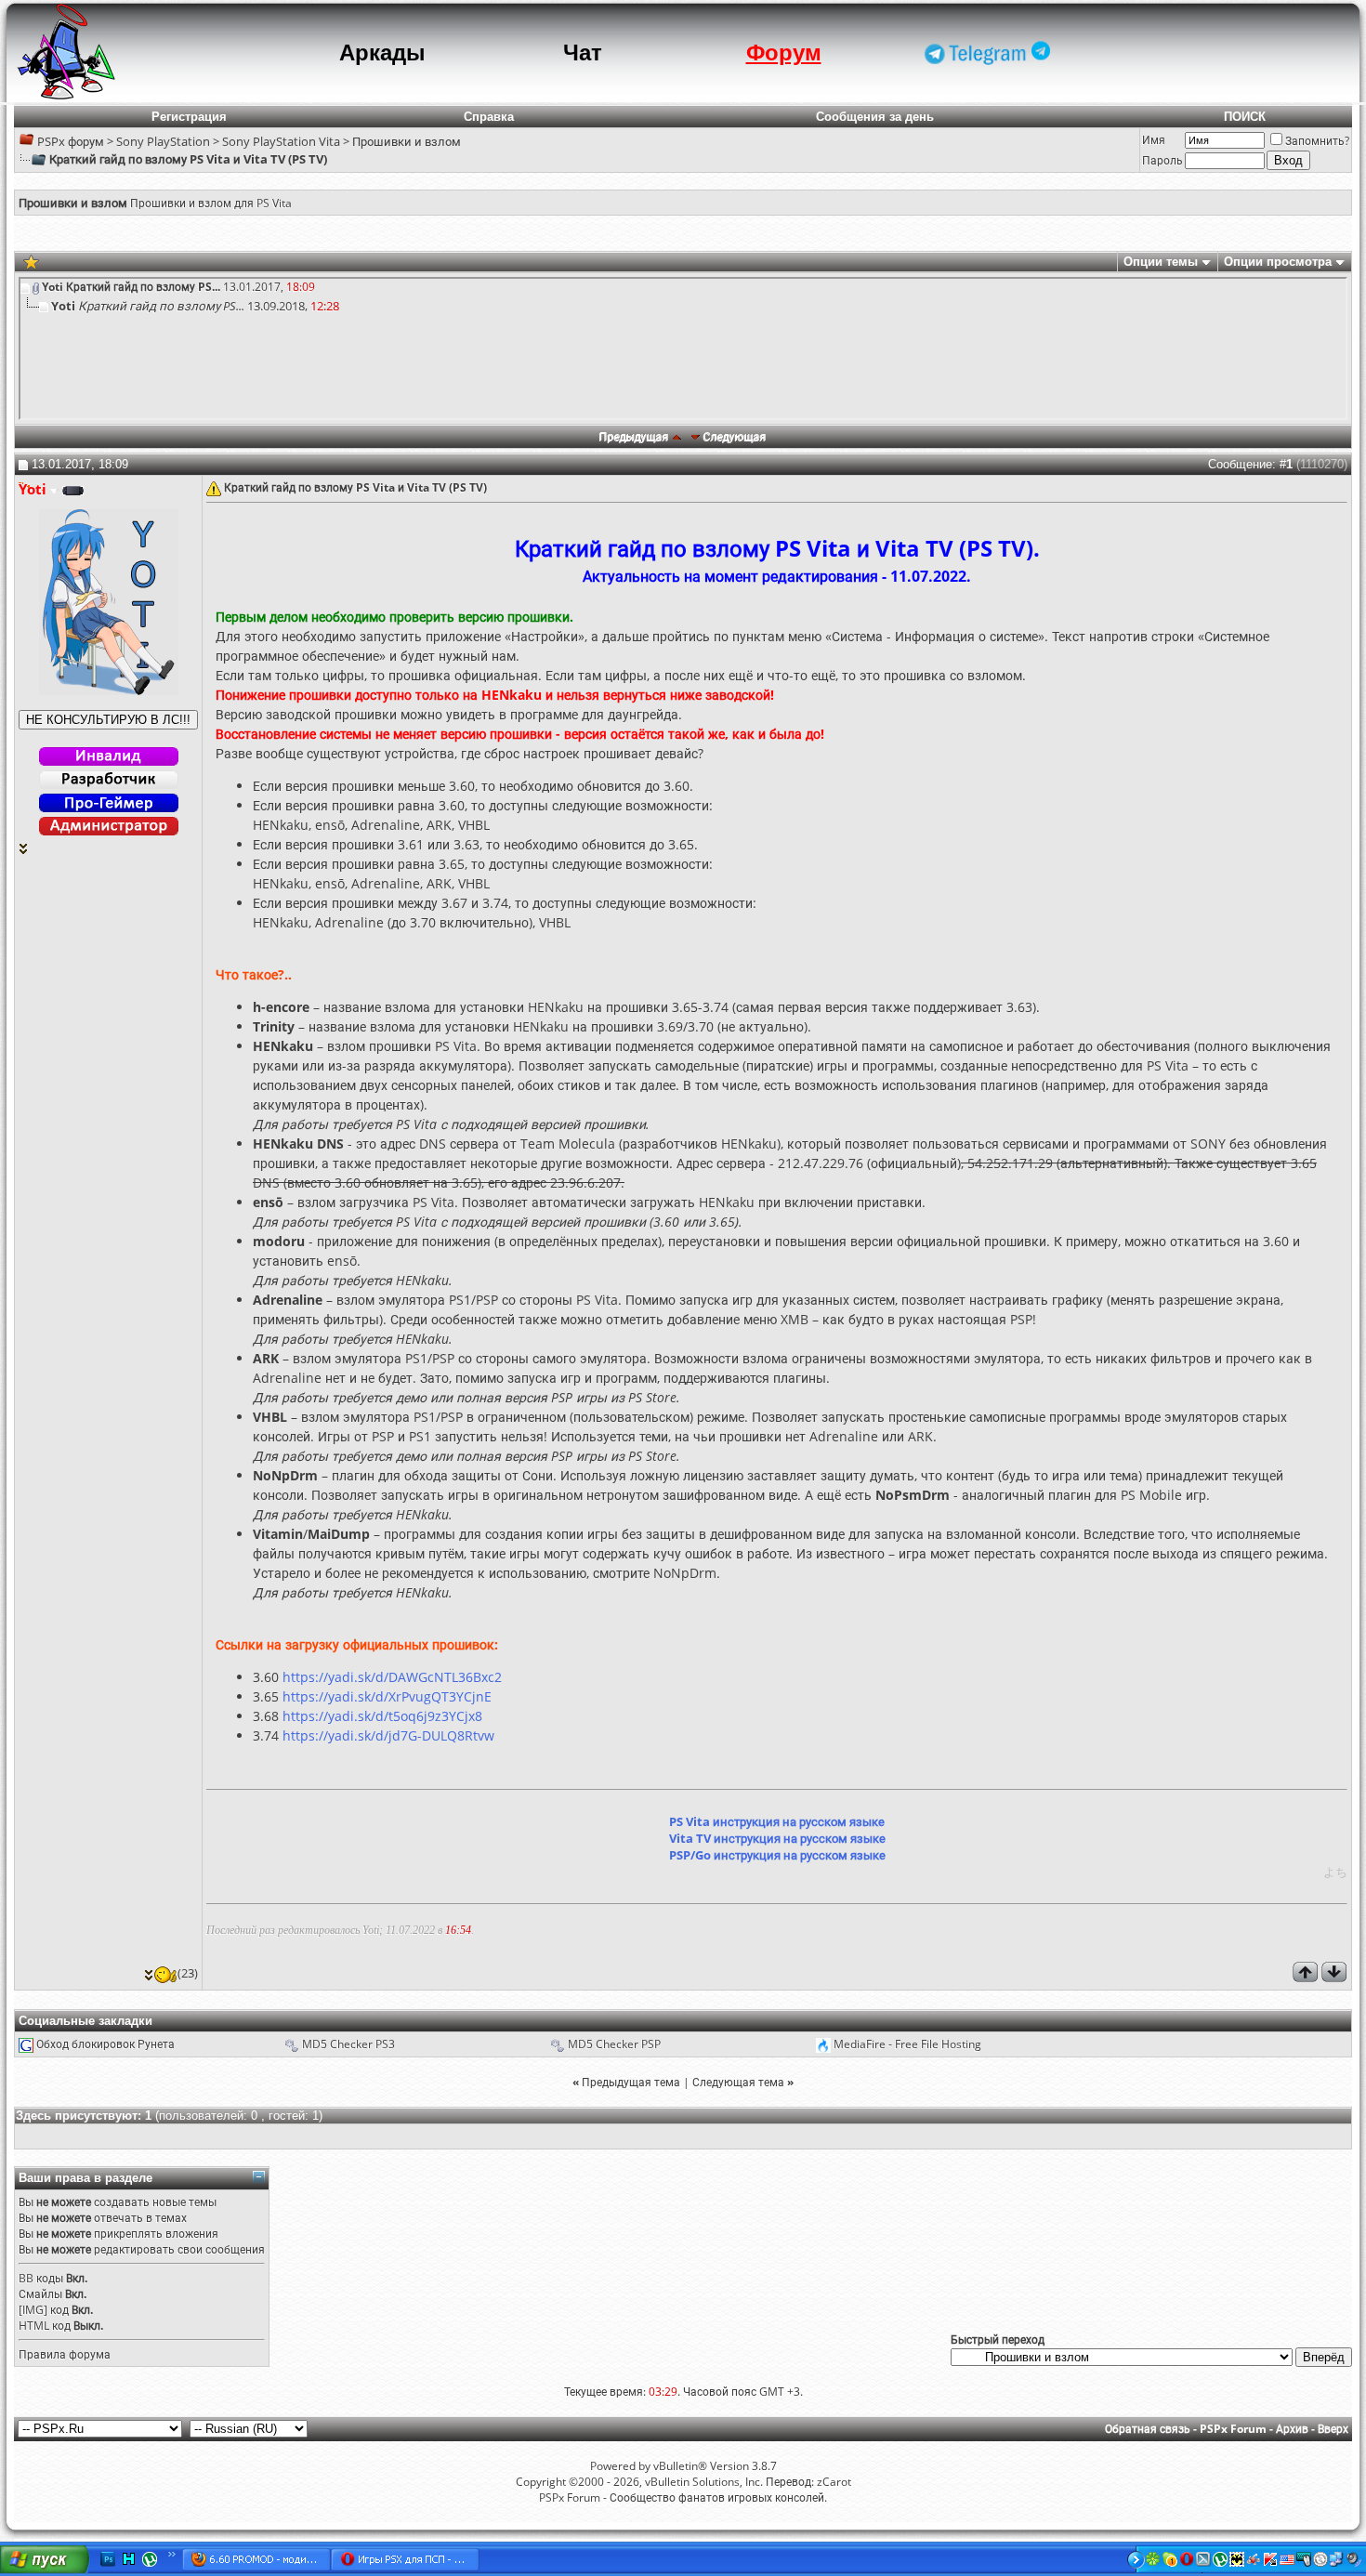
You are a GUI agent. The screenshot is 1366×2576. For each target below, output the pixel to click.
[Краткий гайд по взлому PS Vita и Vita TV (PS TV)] (31, 261)
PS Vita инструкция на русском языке (777, 1821)
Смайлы (40, 2294)
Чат (583, 53)
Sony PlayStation (163, 141)
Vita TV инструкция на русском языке (777, 1838)
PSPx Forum (1233, 2429)
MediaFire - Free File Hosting (907, 2044)
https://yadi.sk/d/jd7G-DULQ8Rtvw (388, 1735)
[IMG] (33, 2310)
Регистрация (189, 117)
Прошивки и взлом (407, 141)
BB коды (41, 2278)
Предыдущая (634, 436)
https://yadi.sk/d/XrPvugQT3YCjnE (387, 1696)
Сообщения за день (875, 117)
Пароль (1162, 160)
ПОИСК (1245, 117)
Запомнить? (1317, 141)
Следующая (735, 436)
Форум (784, 53)
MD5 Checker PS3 (348, 2044)
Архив (1292, 2429)
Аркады (382, 53)
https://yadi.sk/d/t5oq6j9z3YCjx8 (382, 1716)
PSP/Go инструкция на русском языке (777, 1855)
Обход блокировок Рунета (105, 2044)
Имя (1154, 140)
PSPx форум (71, 141)
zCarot (834, 2482)
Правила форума (65, 2354)
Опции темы (1161, 262)
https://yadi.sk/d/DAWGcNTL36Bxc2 (392, 1677)
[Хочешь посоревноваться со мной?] (108, 720)
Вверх (1333, 2429)
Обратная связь (1148, 2429)
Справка (489, 117)
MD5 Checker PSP (614, 2044)
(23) (188, 1973)
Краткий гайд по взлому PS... (143, 287)
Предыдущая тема (631, 2082)
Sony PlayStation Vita (281, 141)
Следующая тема (738, 2082)
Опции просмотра (1278, 262)
